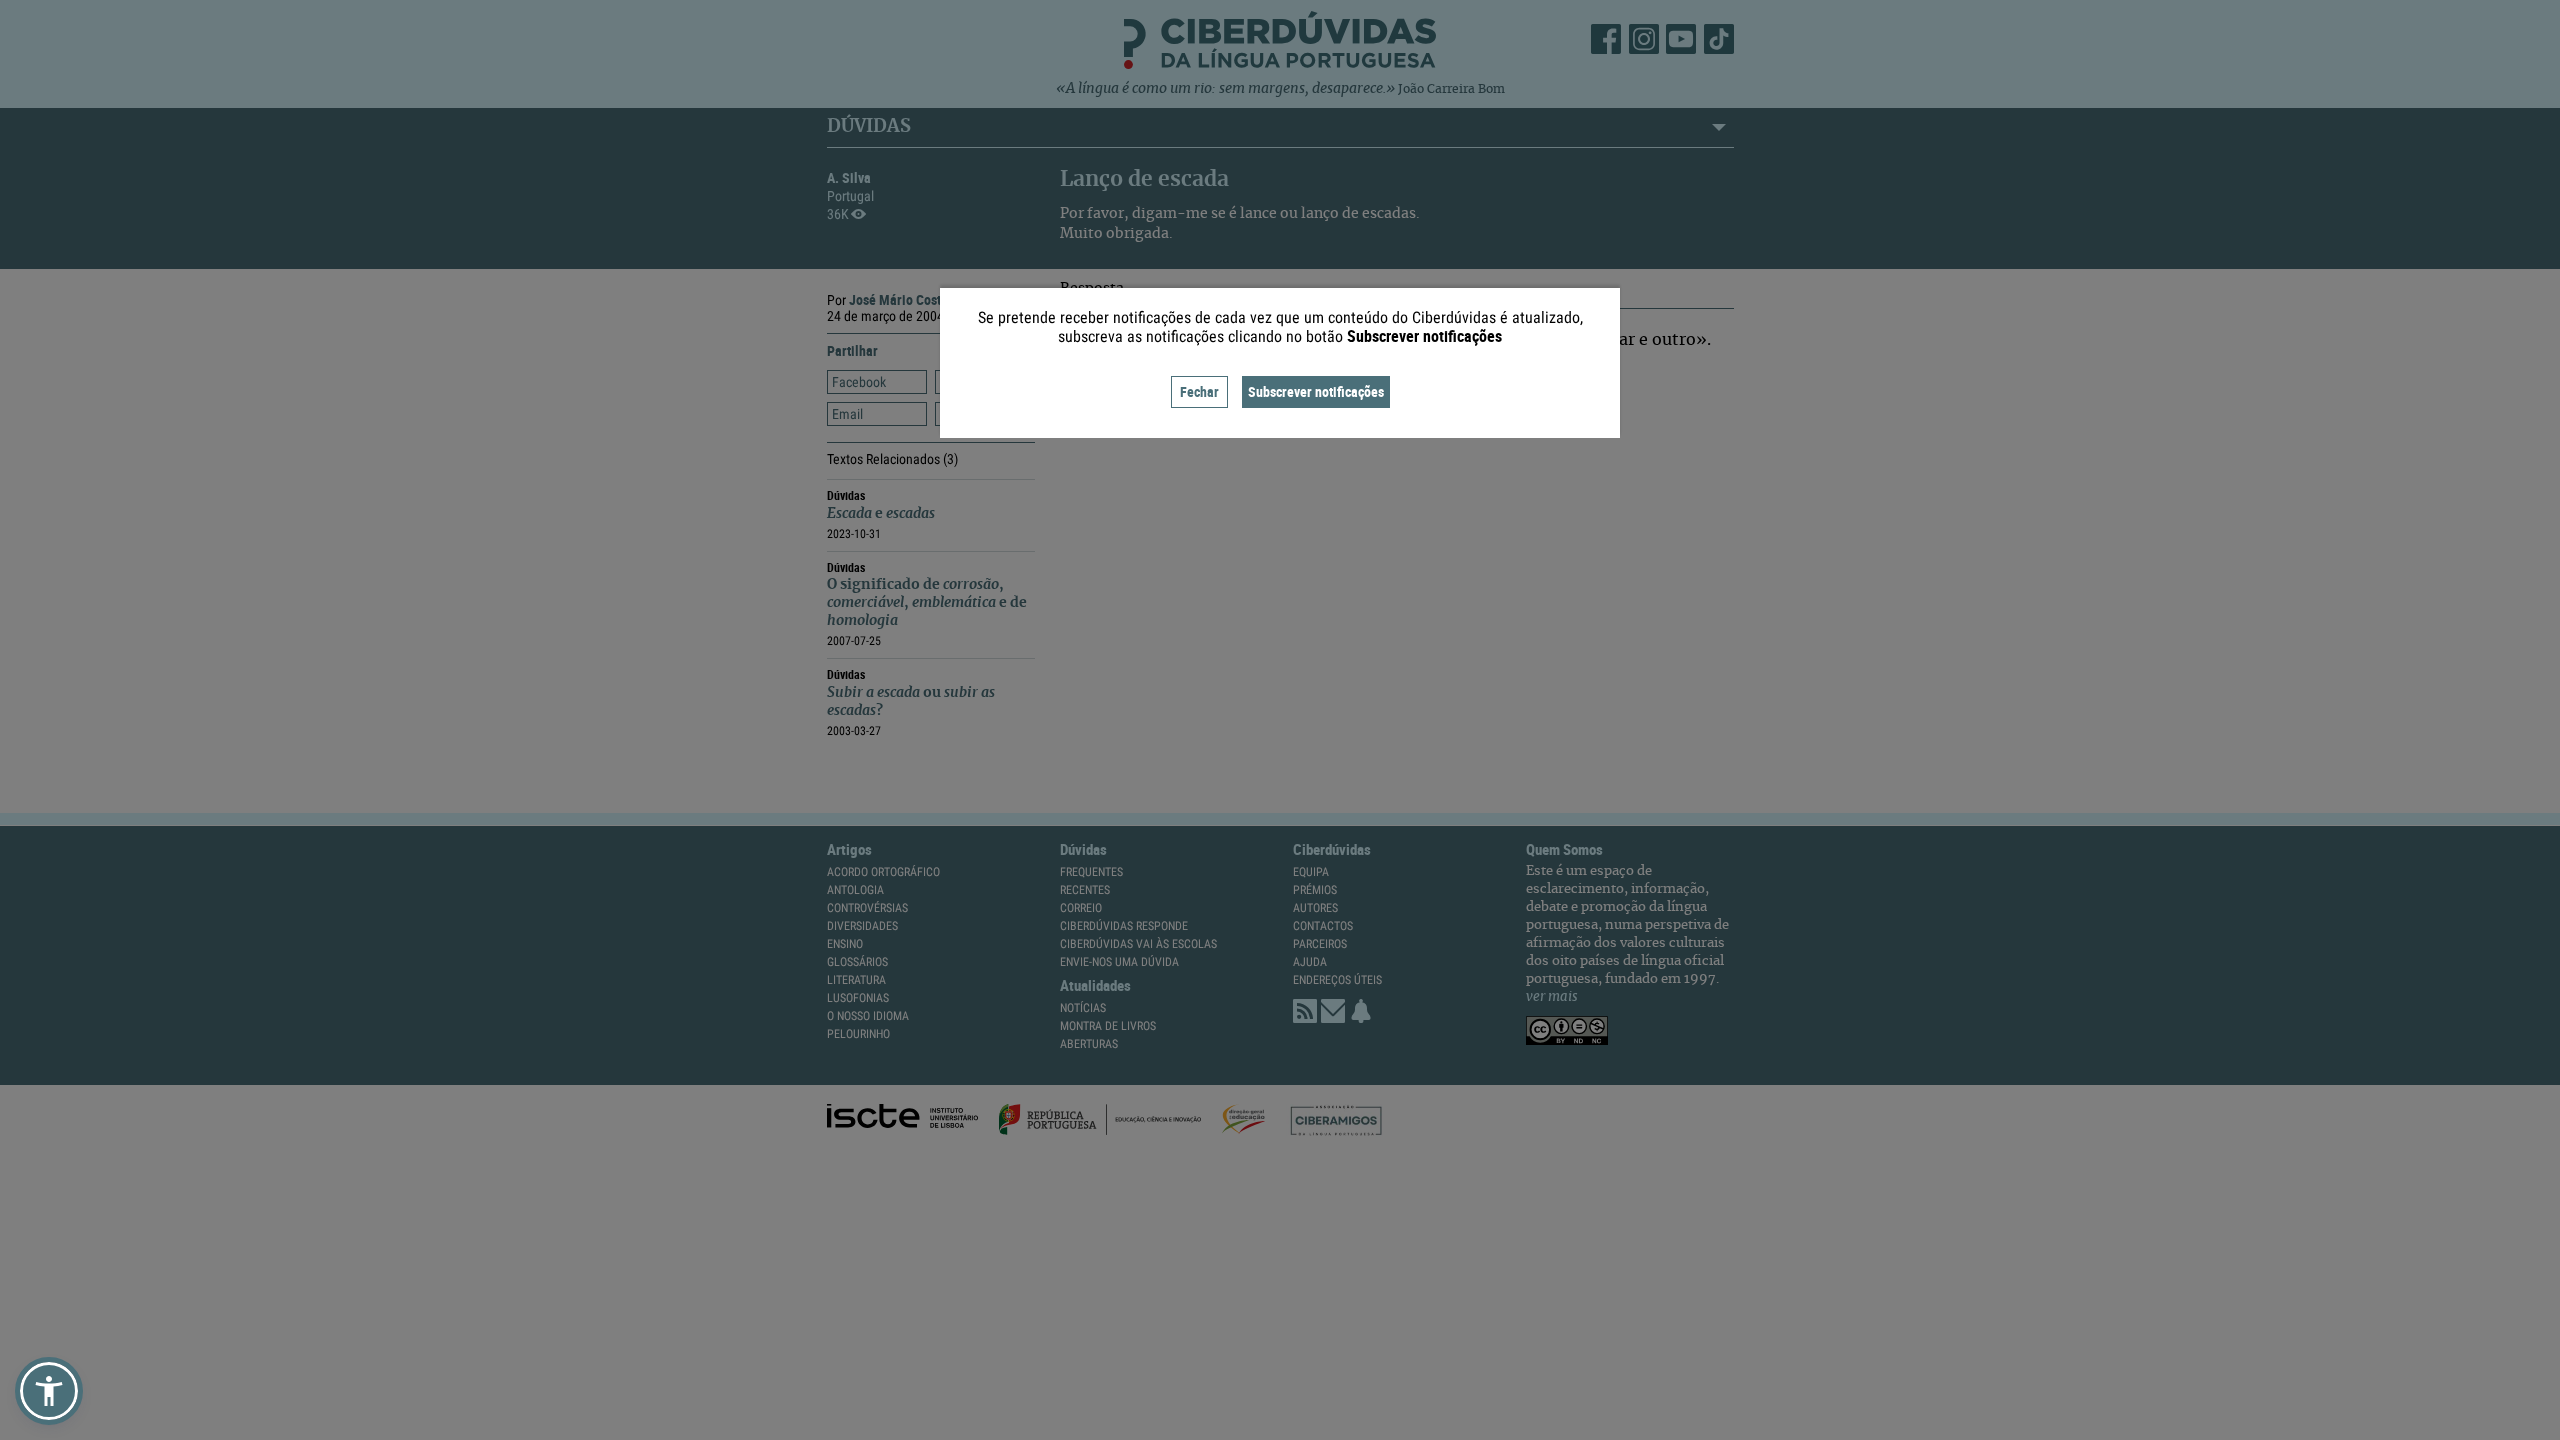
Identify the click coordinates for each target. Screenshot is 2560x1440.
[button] (49, 1391)
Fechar (1199, 391)
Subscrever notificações (1316, 391)
